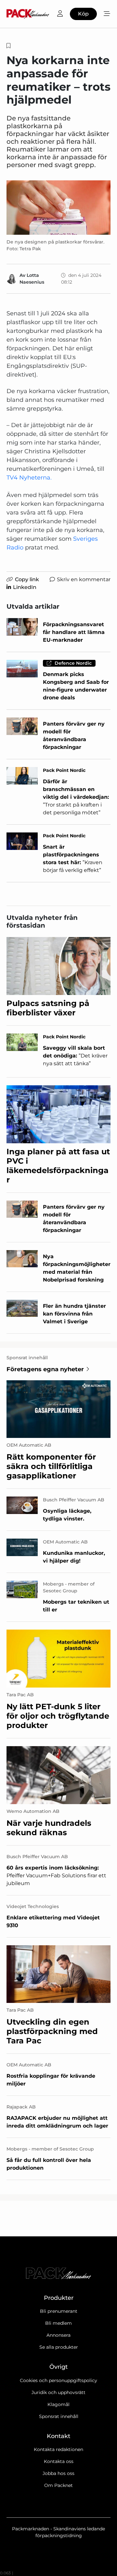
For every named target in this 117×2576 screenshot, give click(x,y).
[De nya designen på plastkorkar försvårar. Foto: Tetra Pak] (58, 208)
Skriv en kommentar (84, 579)
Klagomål (58, 2404)
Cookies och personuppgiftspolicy (58, 2380)
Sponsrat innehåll (59, 2416)
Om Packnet (58, 2485)
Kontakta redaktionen (58, 2449)
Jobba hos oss (58, 2473)
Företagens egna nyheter (45, 1369)
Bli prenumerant (59, 2311)
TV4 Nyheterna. (29, 478)
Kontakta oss (59, 2461)
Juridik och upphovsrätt (58, 2392)
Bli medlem (58, 2323)
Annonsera (58, 2335)
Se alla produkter (59, 2347)
